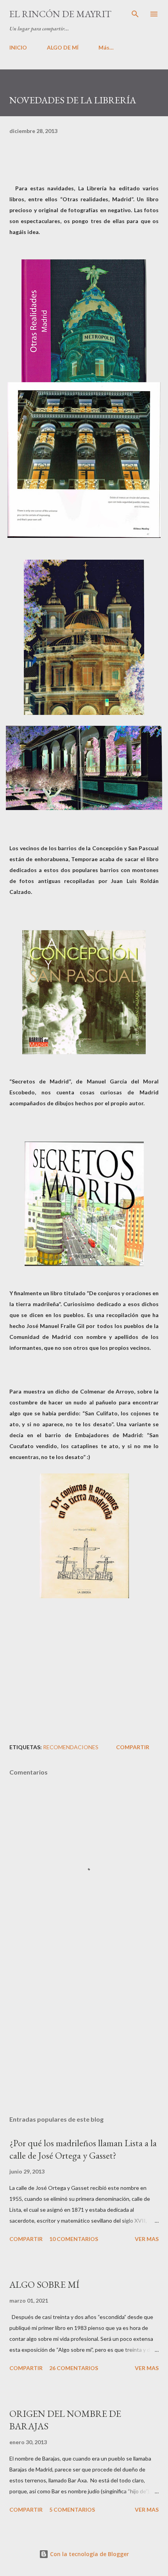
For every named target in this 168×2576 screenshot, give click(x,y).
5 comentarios (72, 2510)
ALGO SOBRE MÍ (44, 2284)
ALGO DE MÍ (63, 47)
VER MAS (147, 2239)
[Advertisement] (84, 2036)
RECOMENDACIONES (71, 1747)
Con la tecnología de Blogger (89, 2554)
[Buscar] (135, 14)
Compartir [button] (133, 1747)
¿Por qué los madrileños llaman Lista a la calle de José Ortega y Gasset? (83, 2149)
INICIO (18, 47)
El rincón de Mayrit (60, 14)
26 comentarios (74, 2368)
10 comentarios (74, 2239)
